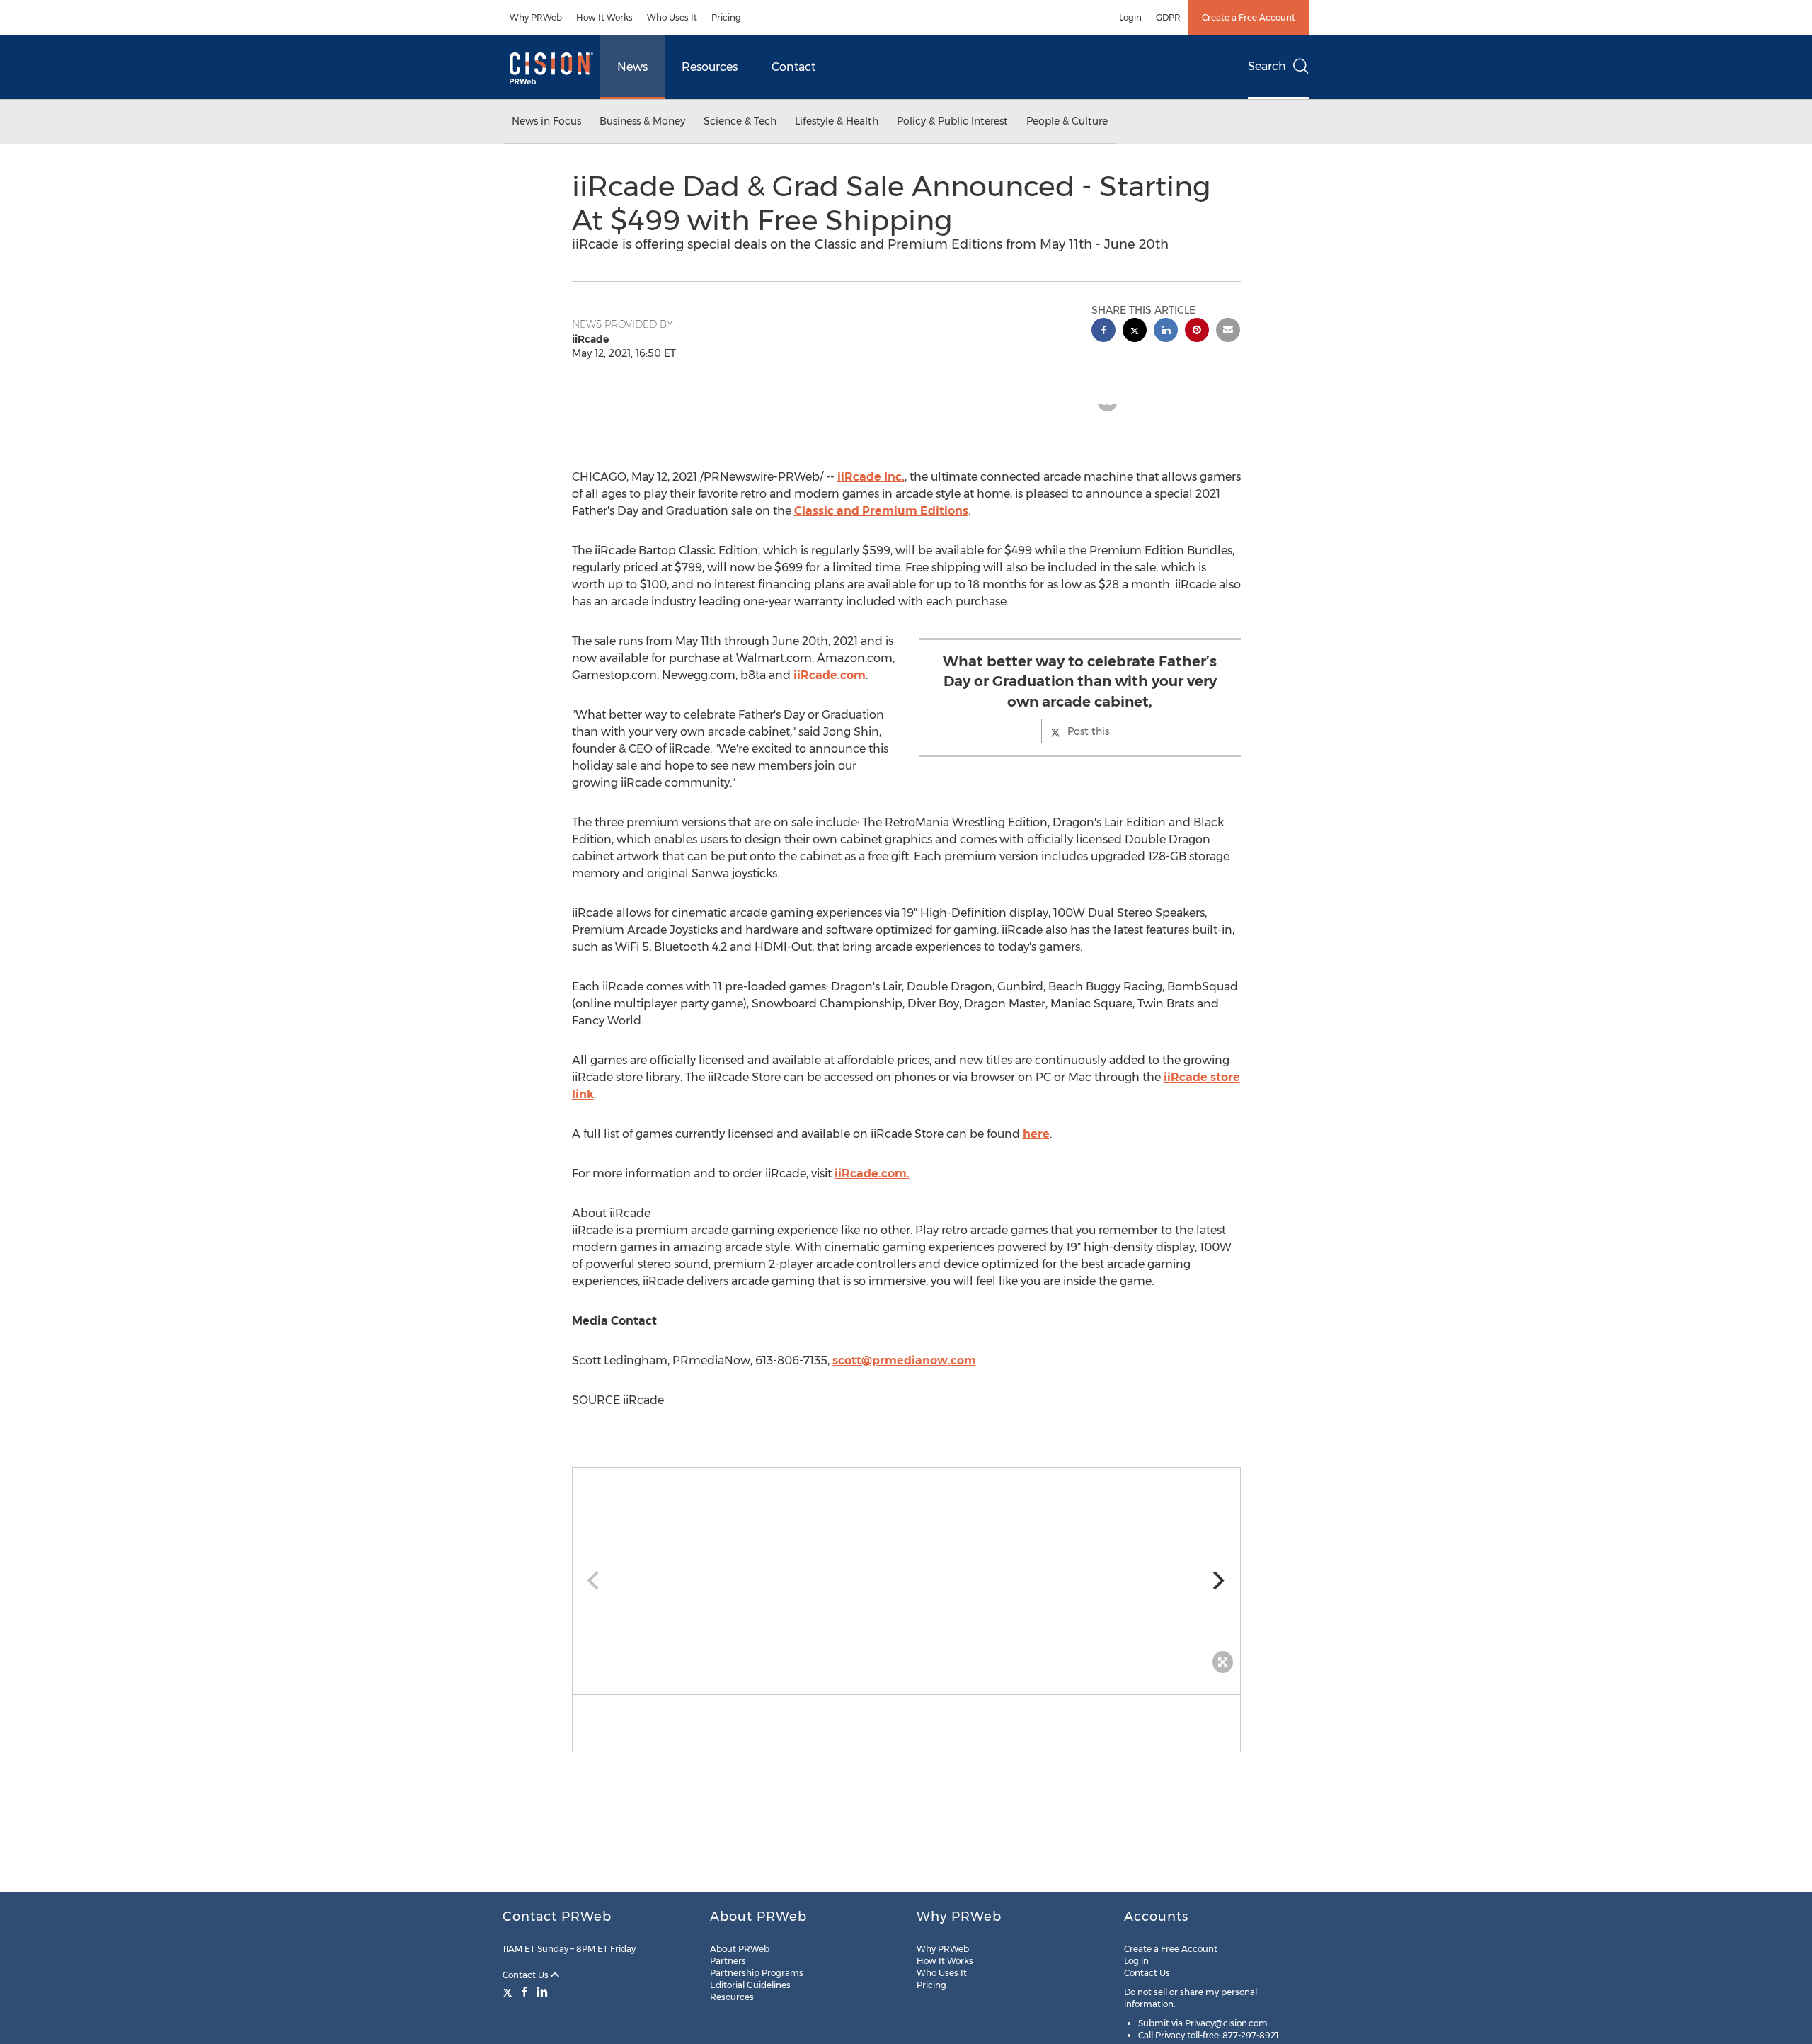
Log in (1136, 1961)
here (1036, 1145)
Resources (710, 67)
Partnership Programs (757, 1973)
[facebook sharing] (1103, 332)
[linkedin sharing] (1166, 332)
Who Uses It (672, 17)
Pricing (726, 17)
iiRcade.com (830, 686)
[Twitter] (509, 1992)
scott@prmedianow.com (904, 1372)
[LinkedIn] (542, 1992)
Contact (793, 67)
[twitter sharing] (1135, 332)
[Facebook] (524, 1992)
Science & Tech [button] (740, 121)
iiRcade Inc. (871, 488)
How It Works (604, 17)
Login (1130, 17)
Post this (1088, 743)
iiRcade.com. (872, 1185)
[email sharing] (1228, 332)
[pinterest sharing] (1197, 332)
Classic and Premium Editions (881, 522)
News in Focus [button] (546, 121)
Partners (728, 1961)
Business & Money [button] (642, 121)
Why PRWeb (536, 17)
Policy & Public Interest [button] (952, 121)
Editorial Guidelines (750, 1985)
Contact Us (527, 1975)
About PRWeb (740, 1949)
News (632, 67)
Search (1267, 66)
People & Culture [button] (1067, 121)
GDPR (1168, 17)
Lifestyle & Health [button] (837, 121)
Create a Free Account (1249, 17)
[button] (906, 410)
